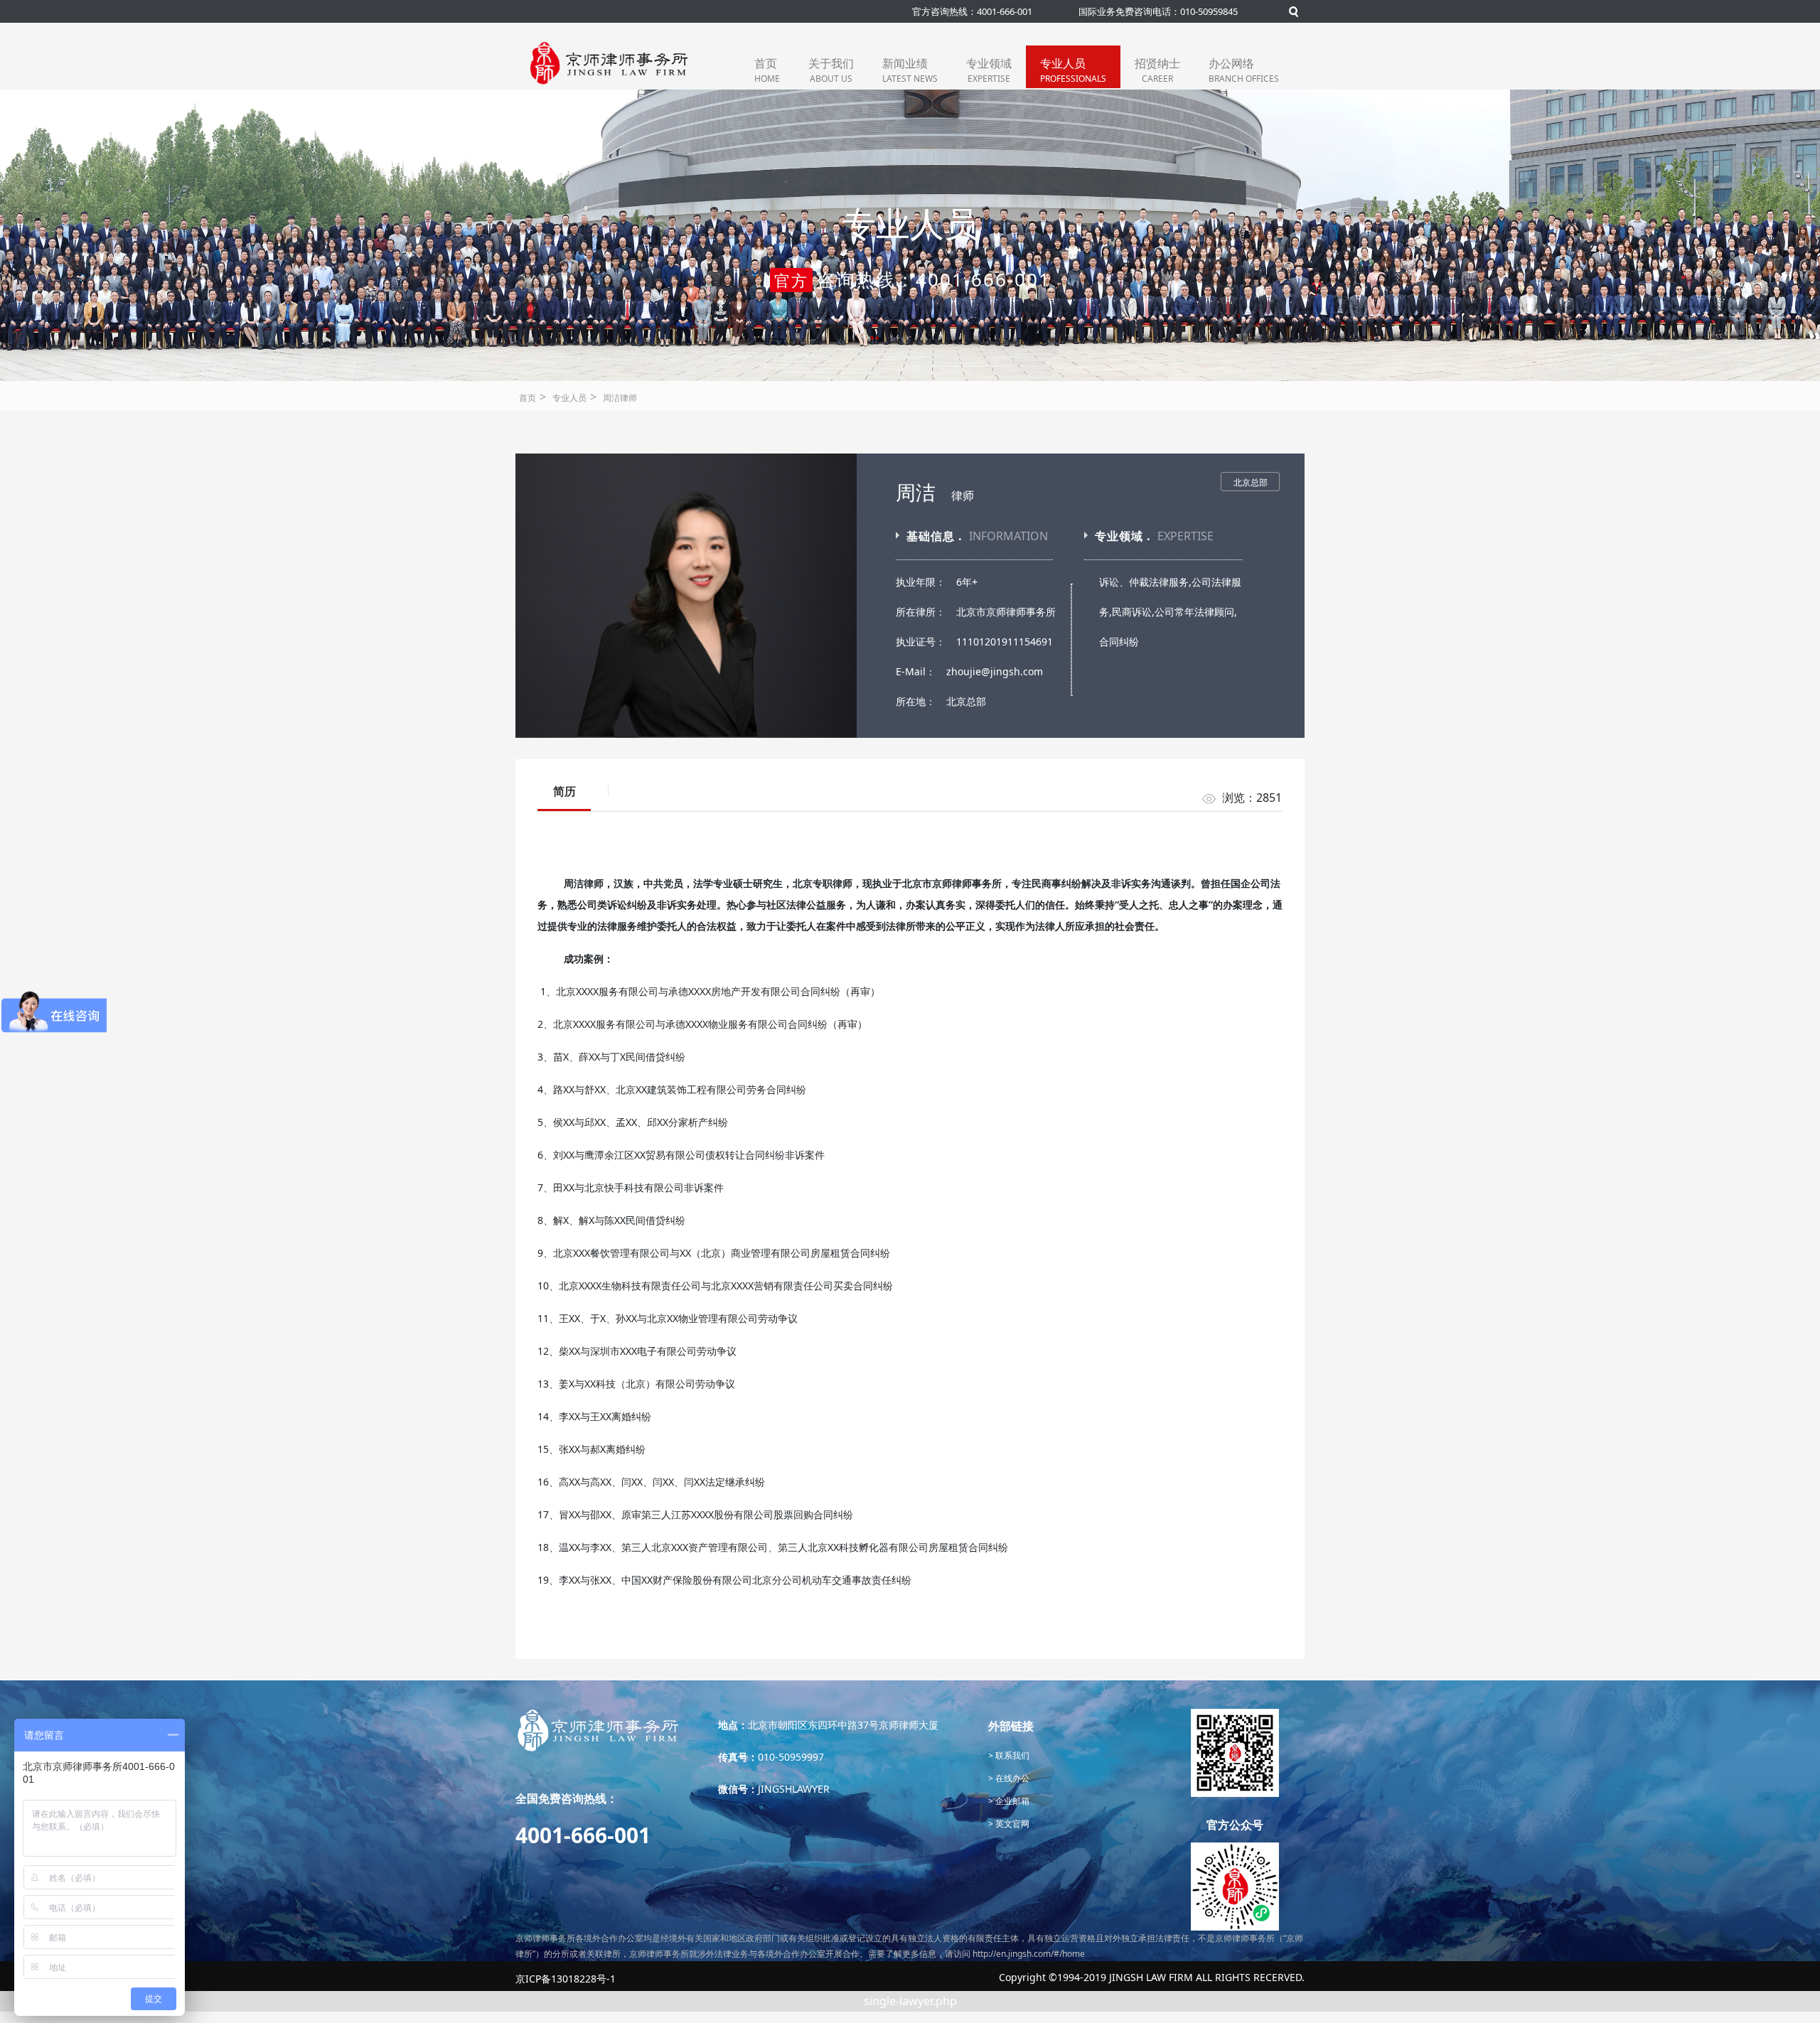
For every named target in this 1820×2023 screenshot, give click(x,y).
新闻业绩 (910, 70)
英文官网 (1011, 1824)
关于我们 (831, 70)
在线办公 (1011, 1778)
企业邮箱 (1011, 1801)
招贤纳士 (1157, 70)
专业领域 (989, 70)
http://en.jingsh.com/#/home (1029, 1954)
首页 (767, 70)
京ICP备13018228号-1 (566, 1979)
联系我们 (1011, 1755)
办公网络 (1244, 70)
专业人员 (1073, 70)
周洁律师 (620, 398)
